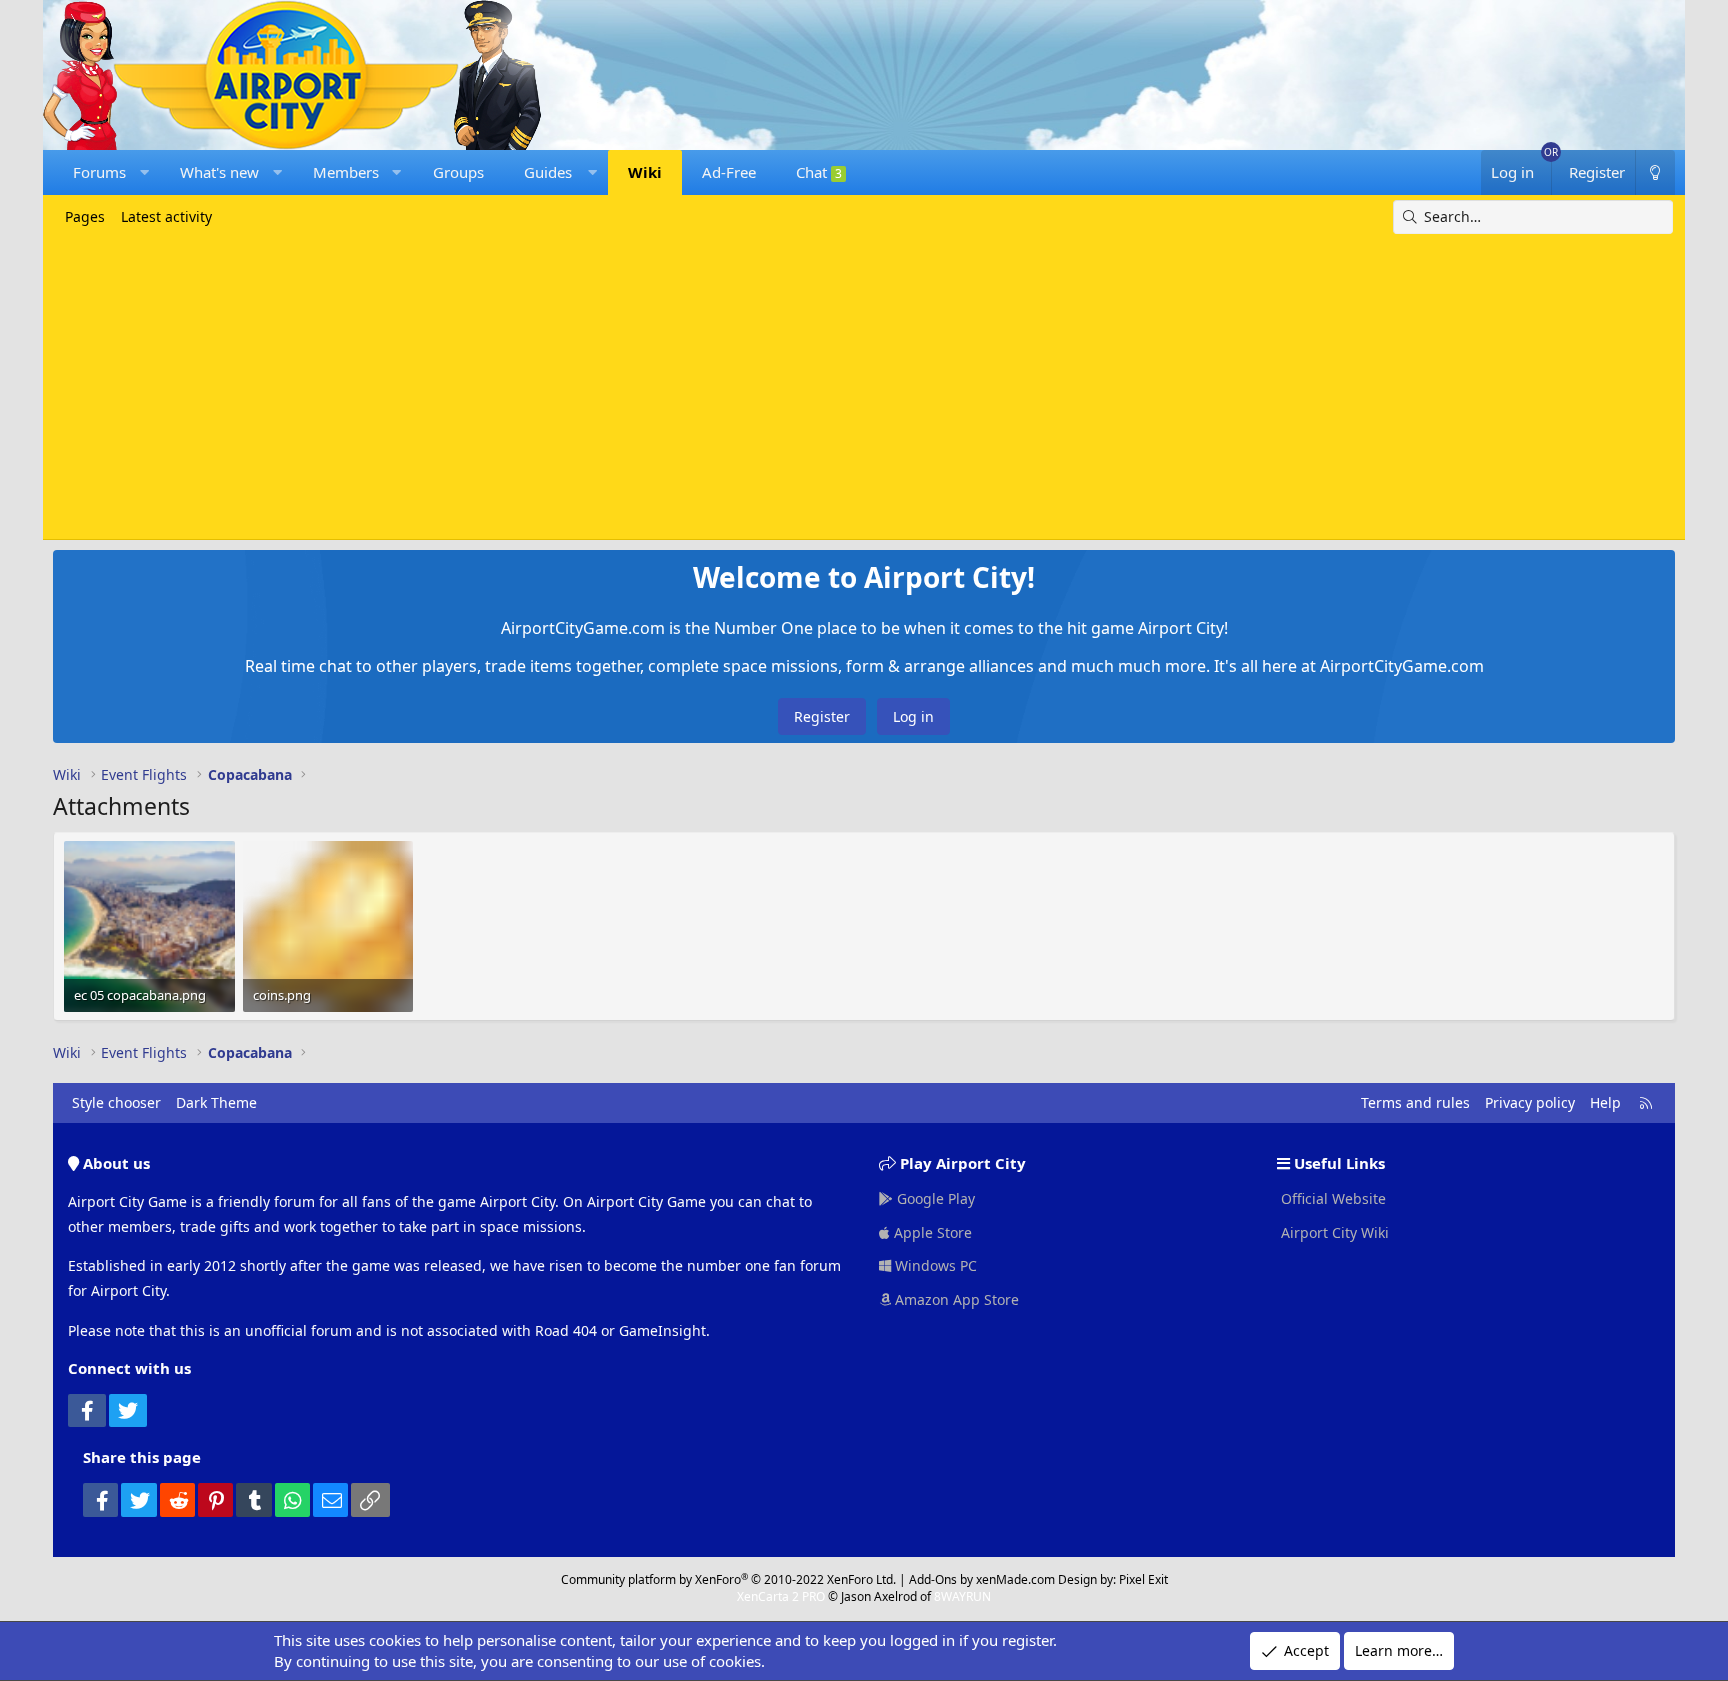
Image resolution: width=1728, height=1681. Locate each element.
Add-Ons (933, 1579)
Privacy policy (1530, 1102)
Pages (85, 216)
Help (1605, 1102)
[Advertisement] (864, 384)
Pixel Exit (1143, 1579)
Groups (458, 172)
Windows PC (934, 1265)
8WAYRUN (962, 1596)
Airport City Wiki (1333, 1232)
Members (346, 172)
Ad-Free (729, 172)
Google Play (934, 1198)
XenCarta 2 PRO (781, 1596)
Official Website (1331, 1198)
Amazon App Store (955, 1299)
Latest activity (166, 216)
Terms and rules (1415, 1102)
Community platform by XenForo (728, 1579)
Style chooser (116, 1102)
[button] (144, 172)
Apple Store (931, 1232)
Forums (99, 172)
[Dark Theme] (1655, 172)
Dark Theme (216, 1102)
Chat (819, 172)
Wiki (645, 172)
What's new (219, 172)
